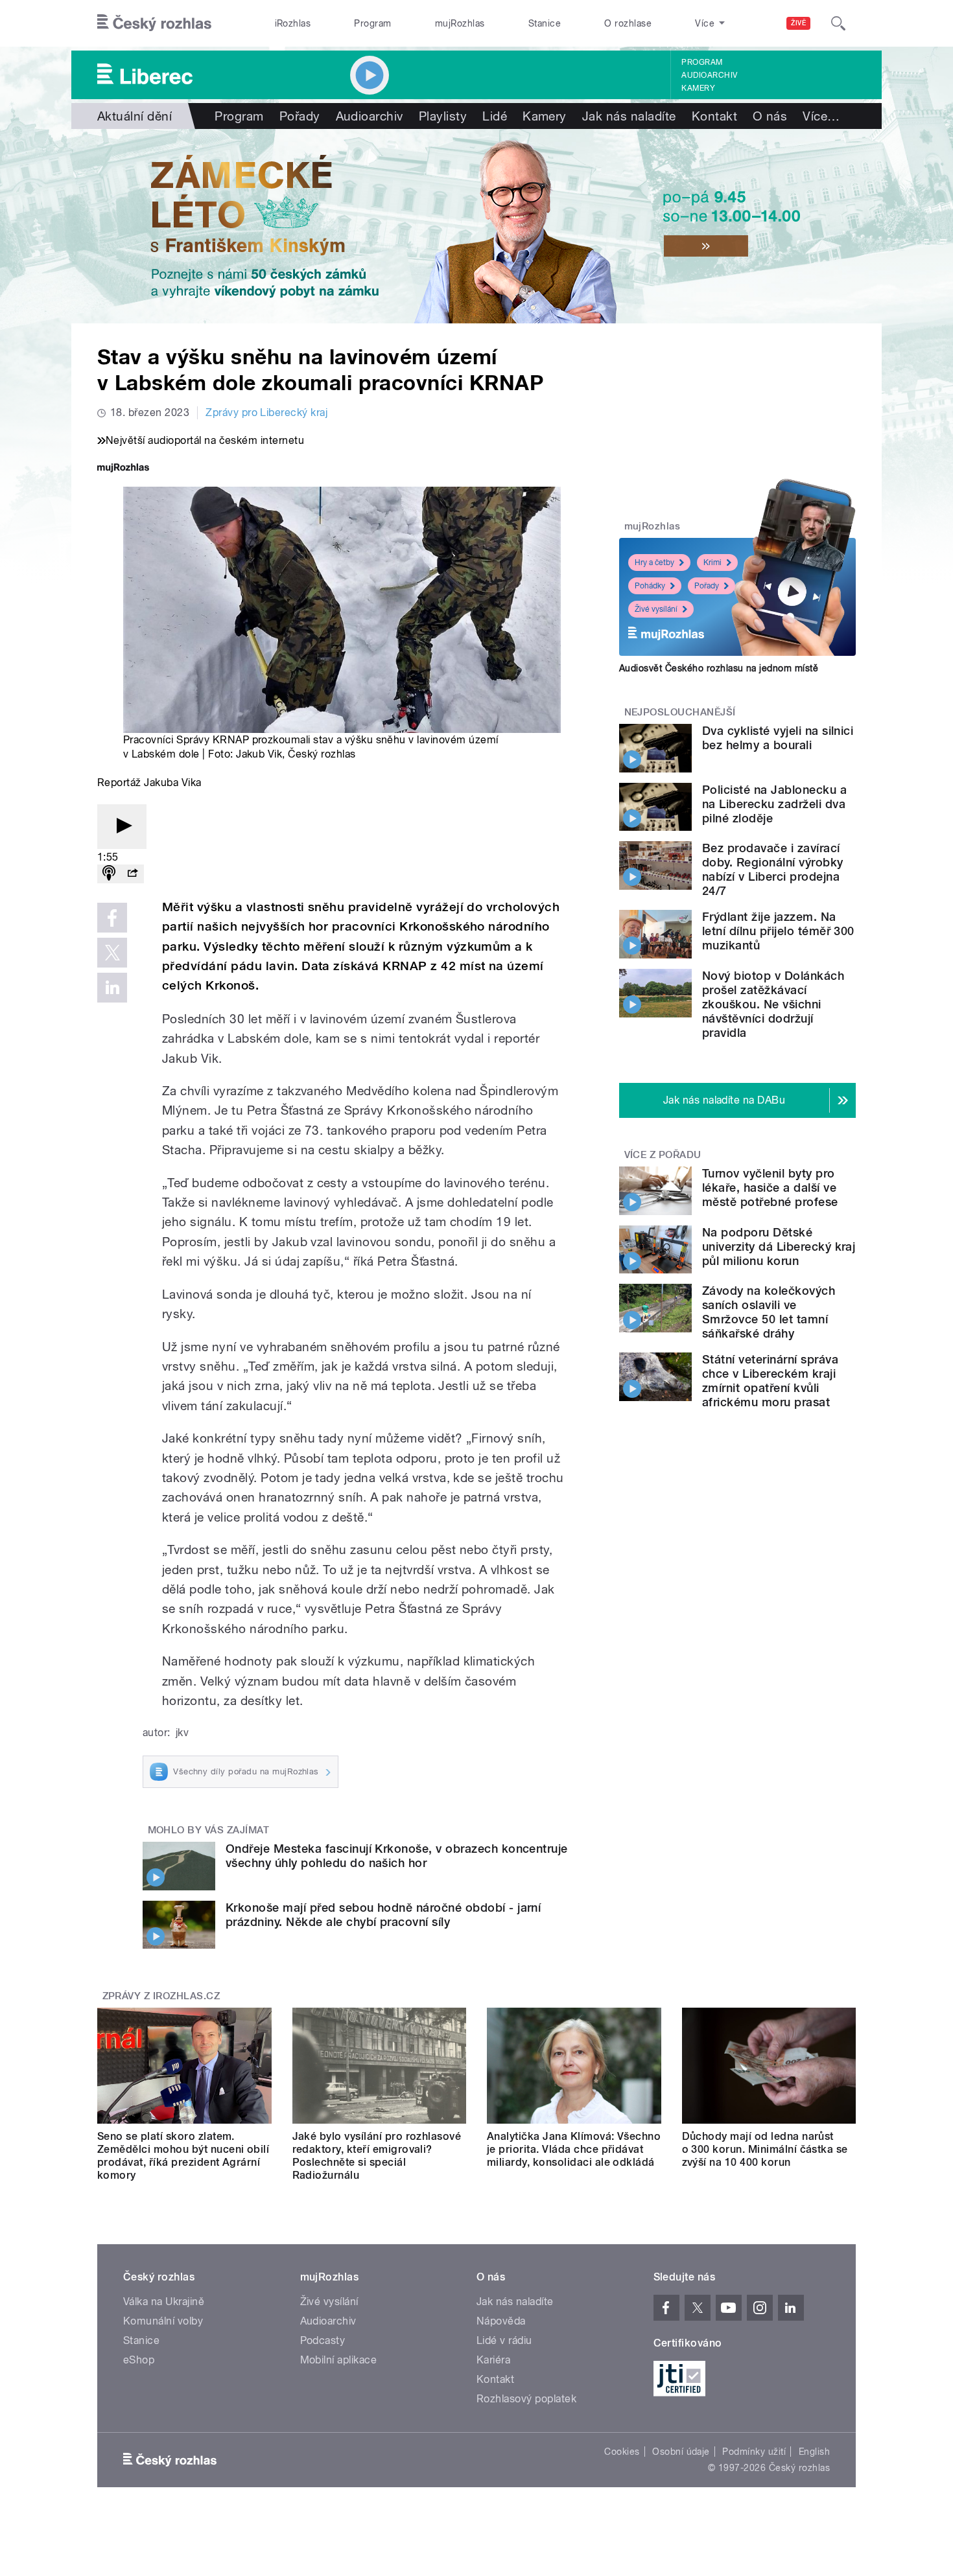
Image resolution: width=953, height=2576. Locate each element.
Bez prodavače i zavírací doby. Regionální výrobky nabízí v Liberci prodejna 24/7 (773, 869)
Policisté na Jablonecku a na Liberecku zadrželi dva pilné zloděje (774, 804)
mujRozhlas (460, 23)
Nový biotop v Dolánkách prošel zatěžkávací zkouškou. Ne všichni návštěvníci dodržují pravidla (773, 1004)
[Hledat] (838, 23)
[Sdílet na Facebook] (112, 918)
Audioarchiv (709, 75)
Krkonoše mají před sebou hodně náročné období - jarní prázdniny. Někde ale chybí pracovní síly (383, 1915)
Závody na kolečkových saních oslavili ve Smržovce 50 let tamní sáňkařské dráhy (769, 1312)
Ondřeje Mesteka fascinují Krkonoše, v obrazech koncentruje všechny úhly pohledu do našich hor (397, 1856)
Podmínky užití (754, 2452)
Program (372, 23)
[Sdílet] (132, 874)
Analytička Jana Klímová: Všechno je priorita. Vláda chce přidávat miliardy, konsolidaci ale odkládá (574, 2149)
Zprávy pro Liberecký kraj (266, 412)
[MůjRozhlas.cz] (123, 469)
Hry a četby (654, 563)
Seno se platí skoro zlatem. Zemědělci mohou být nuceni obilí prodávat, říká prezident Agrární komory (183, 2156)
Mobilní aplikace (339, 2360)
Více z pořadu (663, 1155)
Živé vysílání (656, 609)
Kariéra (493, 2360)
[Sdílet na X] (112, 953)
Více (821, 116)
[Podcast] (109, 874)
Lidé (495, 116)
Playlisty (443, 116)
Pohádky (650, 586)
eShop (139, 2360)
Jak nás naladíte (629, 116)
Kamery (698, 88)
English (814, 2452)
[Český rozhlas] (154, 23)
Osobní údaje (681, 2452)
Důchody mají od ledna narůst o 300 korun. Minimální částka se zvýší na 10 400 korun (765, 2149)
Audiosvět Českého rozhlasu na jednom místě (719, 668)
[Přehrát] (122, 827)
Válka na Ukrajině (164, 2302)
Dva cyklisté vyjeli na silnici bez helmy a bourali (778, 738)
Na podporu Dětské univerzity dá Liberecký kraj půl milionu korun (779, 1247)
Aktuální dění (135, 116)
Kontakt (714, 116)
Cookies (622, 2452)
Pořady (300, 116)
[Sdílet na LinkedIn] (112, 988)
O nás (770, 116)
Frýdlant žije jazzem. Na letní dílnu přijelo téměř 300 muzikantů (778, 931)
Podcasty (323, 2340)
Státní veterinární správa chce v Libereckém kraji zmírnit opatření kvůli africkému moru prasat (770, 1381)
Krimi (712, 563)
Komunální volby (163, 2321)
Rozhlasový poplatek (526, 2399)
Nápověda (501, 2321)
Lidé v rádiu (504, 2340)
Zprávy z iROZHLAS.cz (161, 1996)
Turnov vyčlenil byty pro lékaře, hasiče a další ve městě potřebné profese (770, 1188)
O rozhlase (628, 23)
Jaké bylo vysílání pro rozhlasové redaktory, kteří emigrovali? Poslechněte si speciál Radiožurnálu (377, 2156)
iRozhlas (293, 23)
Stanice (545, 23)
